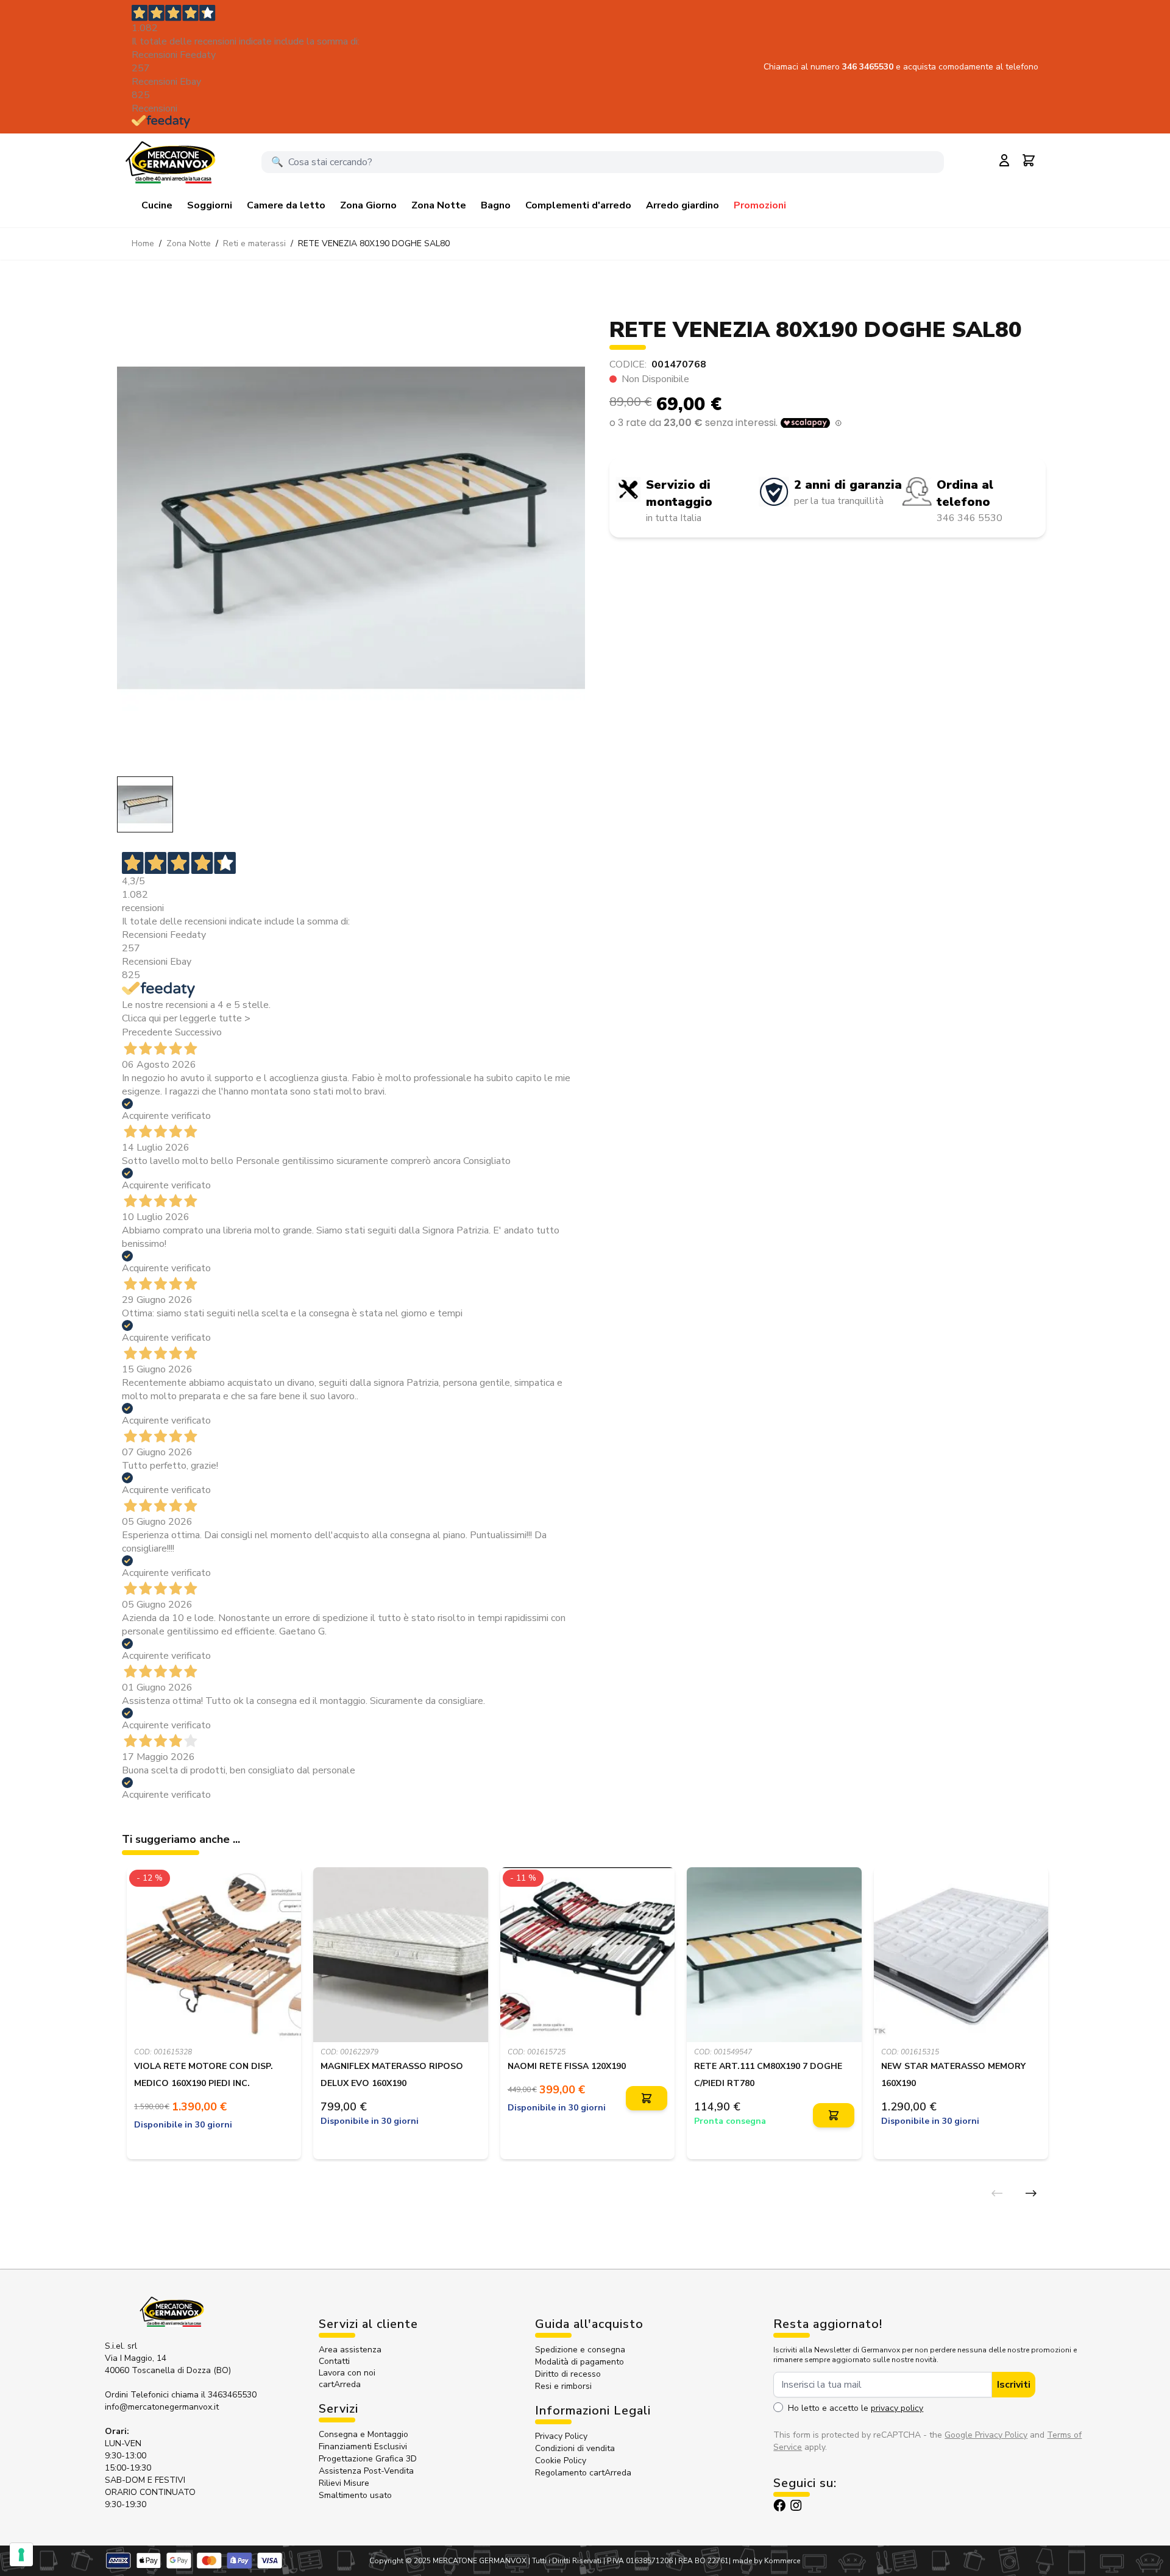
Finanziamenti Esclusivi (363, 2446)
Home (143, 243)
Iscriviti (1014, 2385)
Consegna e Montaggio (363, 2434)
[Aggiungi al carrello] (647, 2099)
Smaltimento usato (355, 2495)
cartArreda (340, 2384)
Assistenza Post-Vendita (366, 2471)
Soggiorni (210, 205)
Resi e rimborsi (563, 2386)
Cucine (157, 205)
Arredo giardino (682, 205)
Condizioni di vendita (575, 2448)
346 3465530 (869, 67)
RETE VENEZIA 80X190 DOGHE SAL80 (374, 243)
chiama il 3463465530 (214, 2395)
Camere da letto (286, 205)
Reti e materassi (254, 243)
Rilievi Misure (344, 2483)
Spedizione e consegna (580, 2350)
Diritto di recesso (568, 2374)
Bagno (496, 205)
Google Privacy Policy (986, 2435)
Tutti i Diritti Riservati (567, 2561)
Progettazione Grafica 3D (368, 2459)
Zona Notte (439, 205)
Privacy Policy (561, 2436)
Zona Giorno (368, 205)
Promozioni (760, 205)
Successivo (198, 1032)
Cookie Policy (561, 2461)
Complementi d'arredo (578, 205)
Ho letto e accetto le (856, 2408)
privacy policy (897, 2408)
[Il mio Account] (1004, 160)
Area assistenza (351, 2350)
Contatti (334, 2361)
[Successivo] (1031, 2193)
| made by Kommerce (764, 2561)
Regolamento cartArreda (583, 2473)
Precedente (147, 1032)
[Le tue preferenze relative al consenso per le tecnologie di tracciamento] (21, 2555)
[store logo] (170, 162)
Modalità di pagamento (580, 2362)
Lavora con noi (347, 2373)
